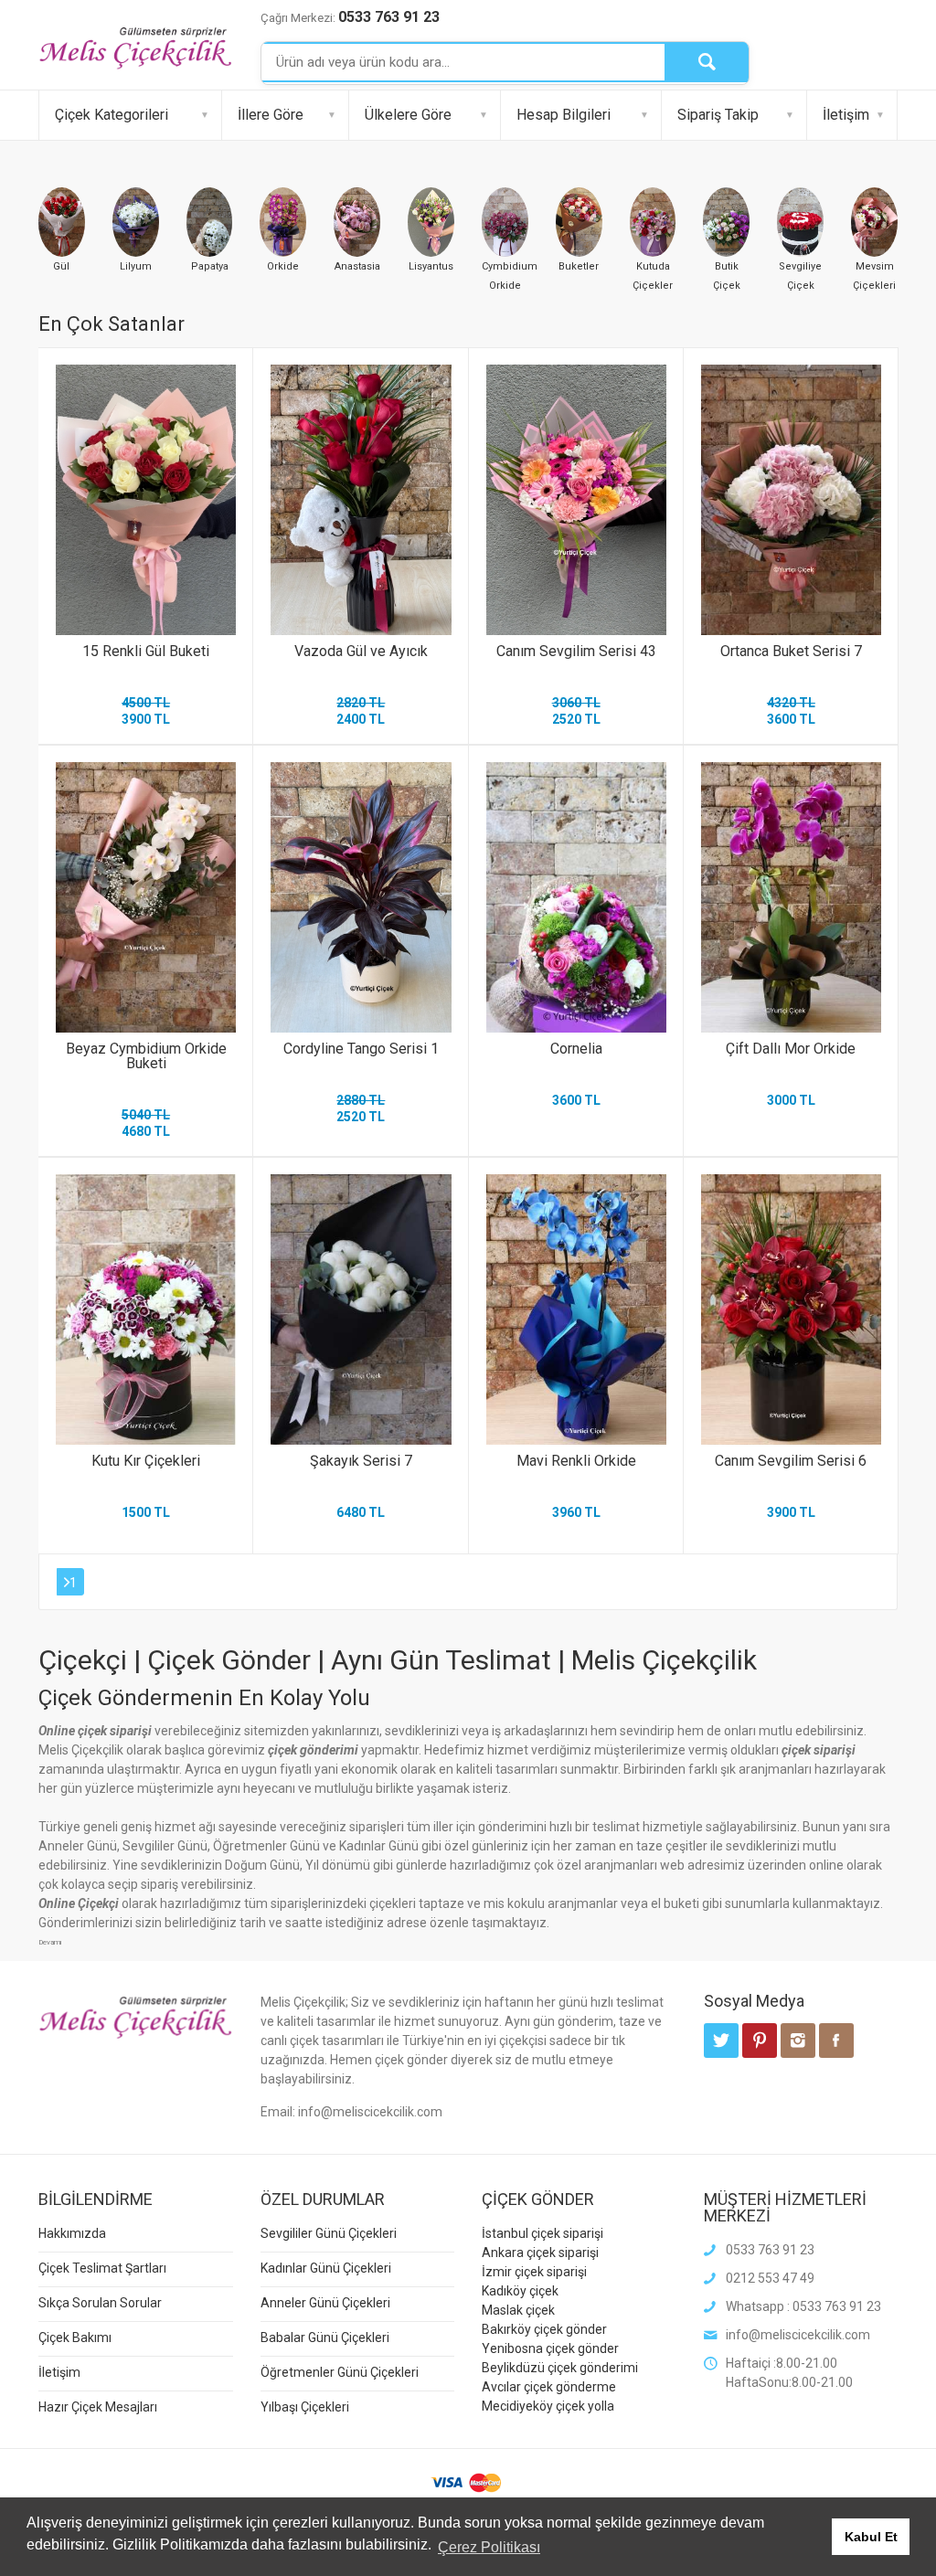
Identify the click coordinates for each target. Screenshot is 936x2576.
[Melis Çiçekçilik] (136, 47)
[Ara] (707, 62)
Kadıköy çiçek (520, 2291)
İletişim (846, 115)
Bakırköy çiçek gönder (544, 2329)
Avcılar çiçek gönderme (549, 2387)
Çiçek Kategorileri (112, 115)
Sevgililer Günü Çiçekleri (329, 2233)
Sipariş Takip (718, 115)
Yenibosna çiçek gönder (550, 2348)
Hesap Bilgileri (564, 115)
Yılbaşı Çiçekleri (305, 2407)
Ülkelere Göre (408, 115)
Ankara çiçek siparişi (540, 2253)
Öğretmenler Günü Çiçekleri (340, 2372)
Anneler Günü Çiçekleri (325, 2303)
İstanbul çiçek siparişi (542, 2233)
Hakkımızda (72, 2233)
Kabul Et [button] (871, 2537)
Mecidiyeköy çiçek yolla (548, 2406)
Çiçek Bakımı (75, 2337)
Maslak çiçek (518, 2310)
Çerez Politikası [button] (489, 2547)
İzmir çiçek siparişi (534, 2272)
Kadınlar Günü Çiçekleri (326, 2268)
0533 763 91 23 (389, 17)
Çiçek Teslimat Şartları (102, 2268)
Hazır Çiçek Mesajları (98, 2407)
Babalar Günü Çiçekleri (325, 2337)
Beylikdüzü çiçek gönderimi (560, 2368)
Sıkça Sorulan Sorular (100, 2303)
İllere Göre (271, 115)
